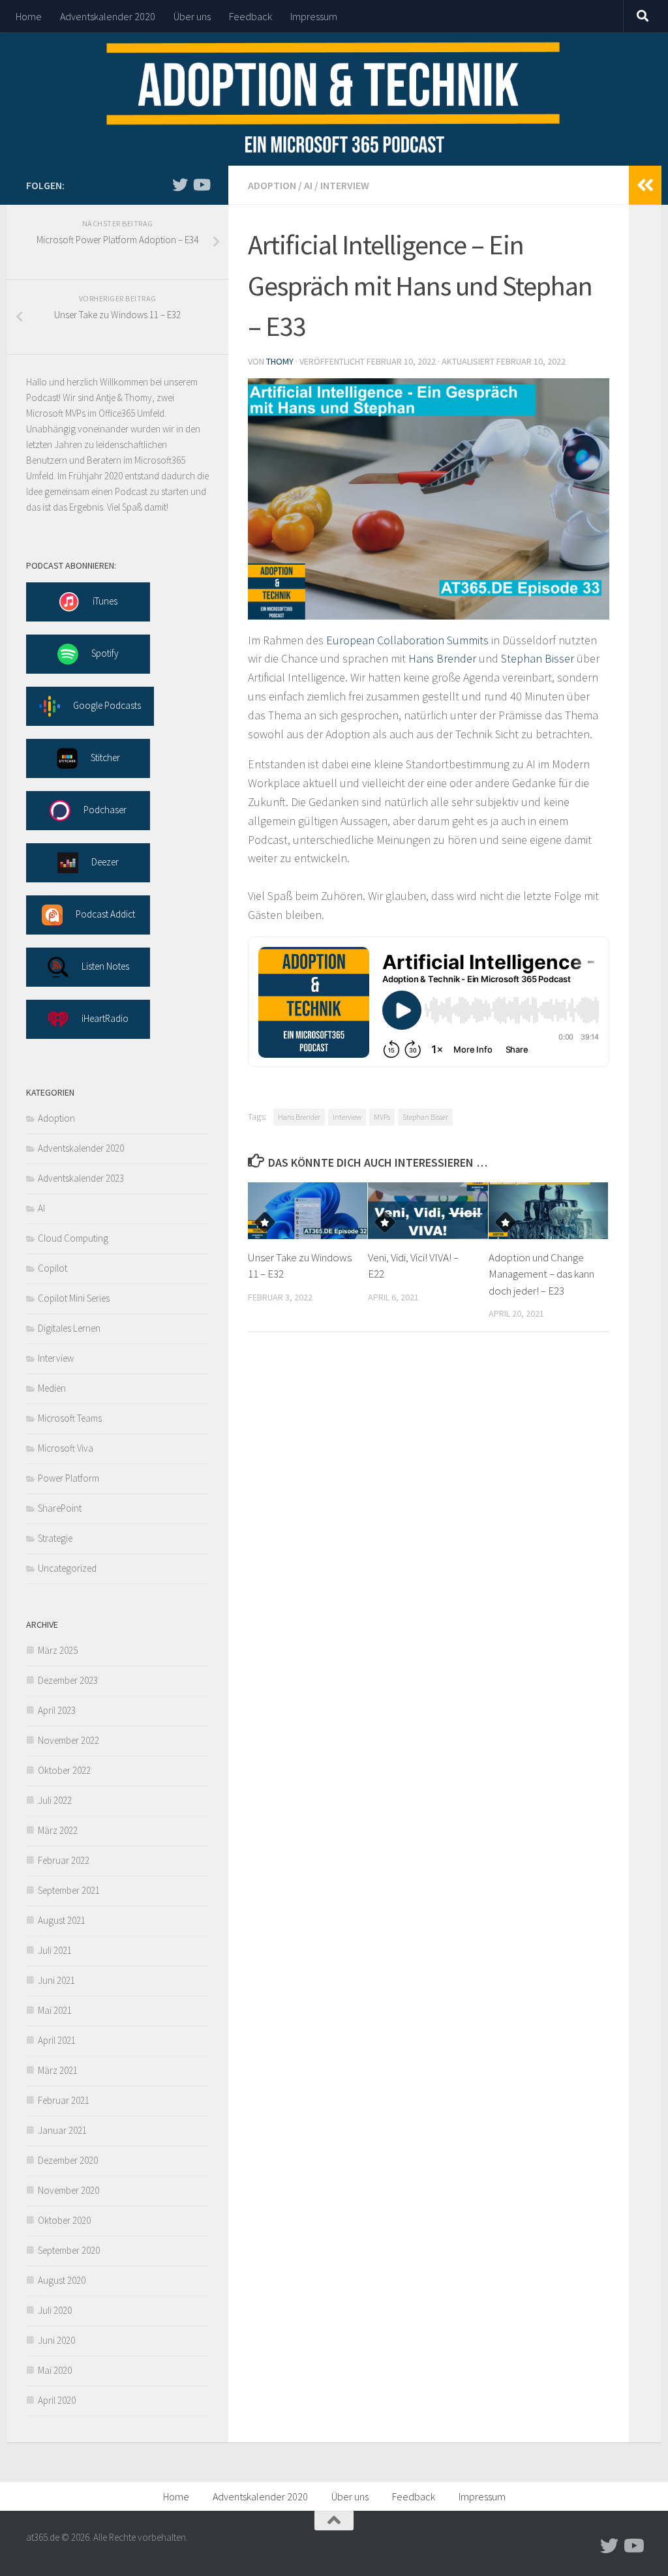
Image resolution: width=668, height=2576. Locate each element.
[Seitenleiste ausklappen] (645, 185)
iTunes (105, 600)
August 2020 (62, 2280)
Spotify (105, 652)
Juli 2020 (55, 2310)
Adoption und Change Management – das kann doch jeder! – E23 (541, 1274)
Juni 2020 (56, 2340)
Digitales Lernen (69, 1328)
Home (29, 16)
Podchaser (105, 809)
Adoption (272, 185)
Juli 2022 (55, 1800)
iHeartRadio (105, 1018)
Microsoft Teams (70, 1418)
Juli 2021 (55, 1950)
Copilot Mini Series (74, 1298)
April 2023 (57, 1710)
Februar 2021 (64, 2100)
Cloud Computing (73, 1238)
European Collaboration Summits (407, 640)
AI (308, 185)
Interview (345, 185)
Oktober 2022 (64, 1770)
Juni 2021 (56, 1980)
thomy (280, 361)
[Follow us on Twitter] (180, 185)
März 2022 (58, 1830)
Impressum (314, 16)
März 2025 (58, 1650)
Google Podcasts (107, 705)
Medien (52, 1388)
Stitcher (105, 757)
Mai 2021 (55, 2010)
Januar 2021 (62, 2130)
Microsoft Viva (66, 1448)
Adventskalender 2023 (81, 1178)
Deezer (105, 861)
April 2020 (57, 2400)
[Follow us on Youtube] (201, 185)
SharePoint (60, 1508)
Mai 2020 (55, 2370)
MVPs (382, 1117)
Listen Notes (105, 966)
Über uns (192, 16)
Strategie (55, 1538)
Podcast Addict (105, 913)
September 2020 (69, 2250)
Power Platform (68, 1478)
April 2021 (57, 2040)
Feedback (250, 16)
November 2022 (68, 1740)
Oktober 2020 (64, 2220)
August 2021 (62, 1920)
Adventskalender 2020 (108, 16)
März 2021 (58, 2070)
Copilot (53, 1268)
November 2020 (68, 2190)
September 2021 (69, 1890)
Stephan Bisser (538, 658)
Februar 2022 (64, 1860)
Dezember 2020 (68, 2160)
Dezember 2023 (68, 1680)
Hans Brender (442, 658)
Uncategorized (67, 1568)
